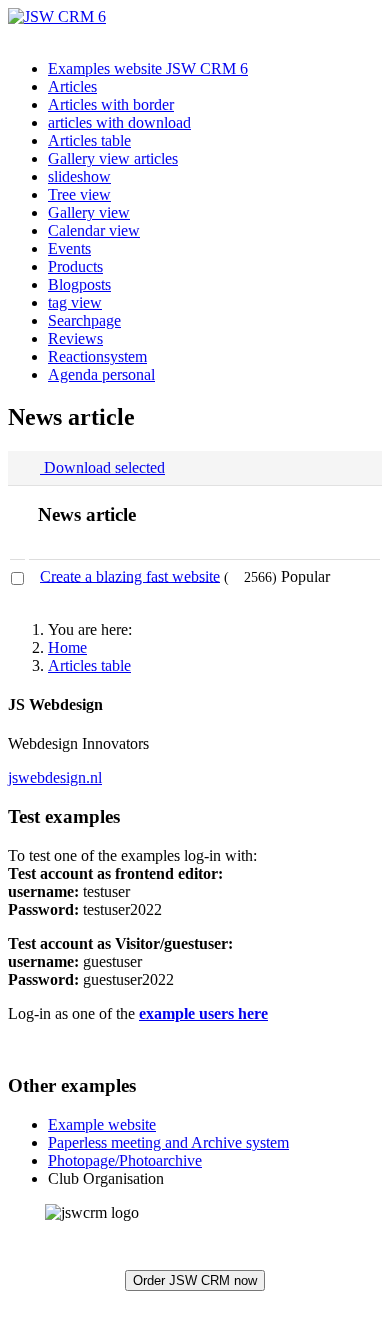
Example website (102, 1124)
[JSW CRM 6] (57, 16)
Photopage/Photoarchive (125, 1160)
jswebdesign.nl (55, 777)
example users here (203, 1013)
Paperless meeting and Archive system (168, 1142)
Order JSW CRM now (195, 1280)
